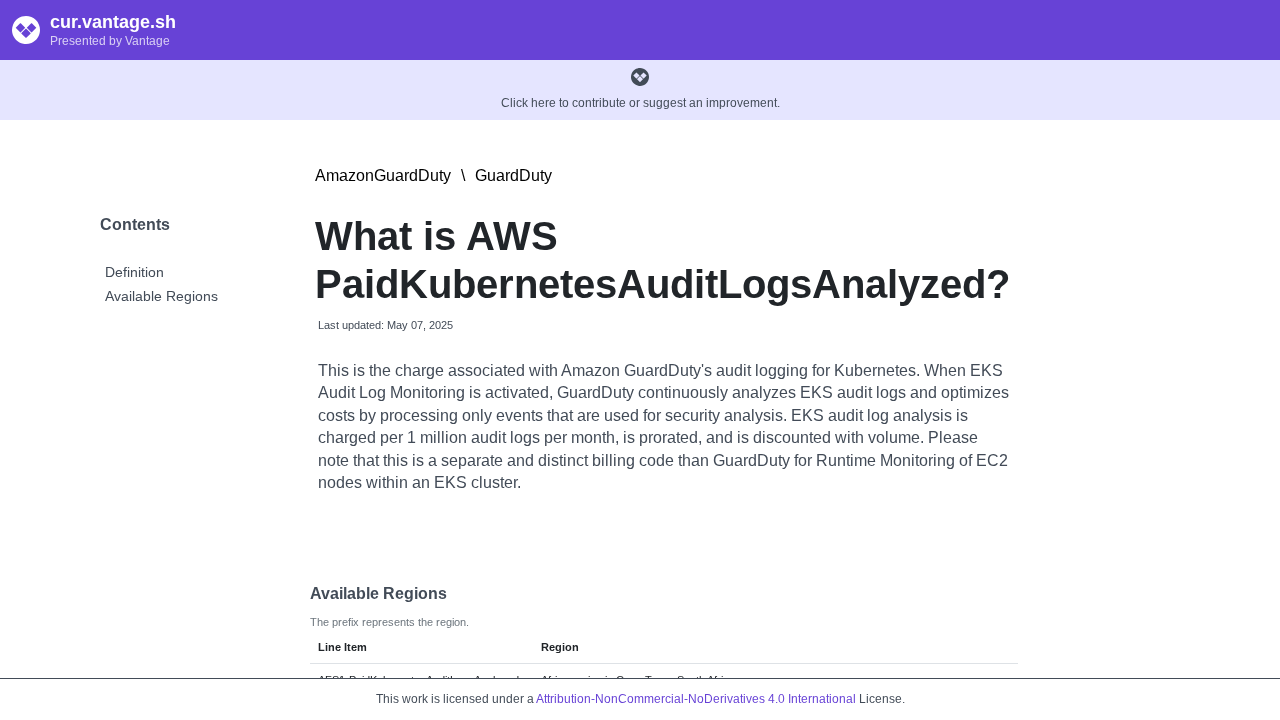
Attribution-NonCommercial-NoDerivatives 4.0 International (696, 699)
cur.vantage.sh (113, 22)
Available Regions (161, 296)
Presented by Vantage (110, 41)
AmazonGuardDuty (383, 175)
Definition (134, 272)
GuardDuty (513, 175)
